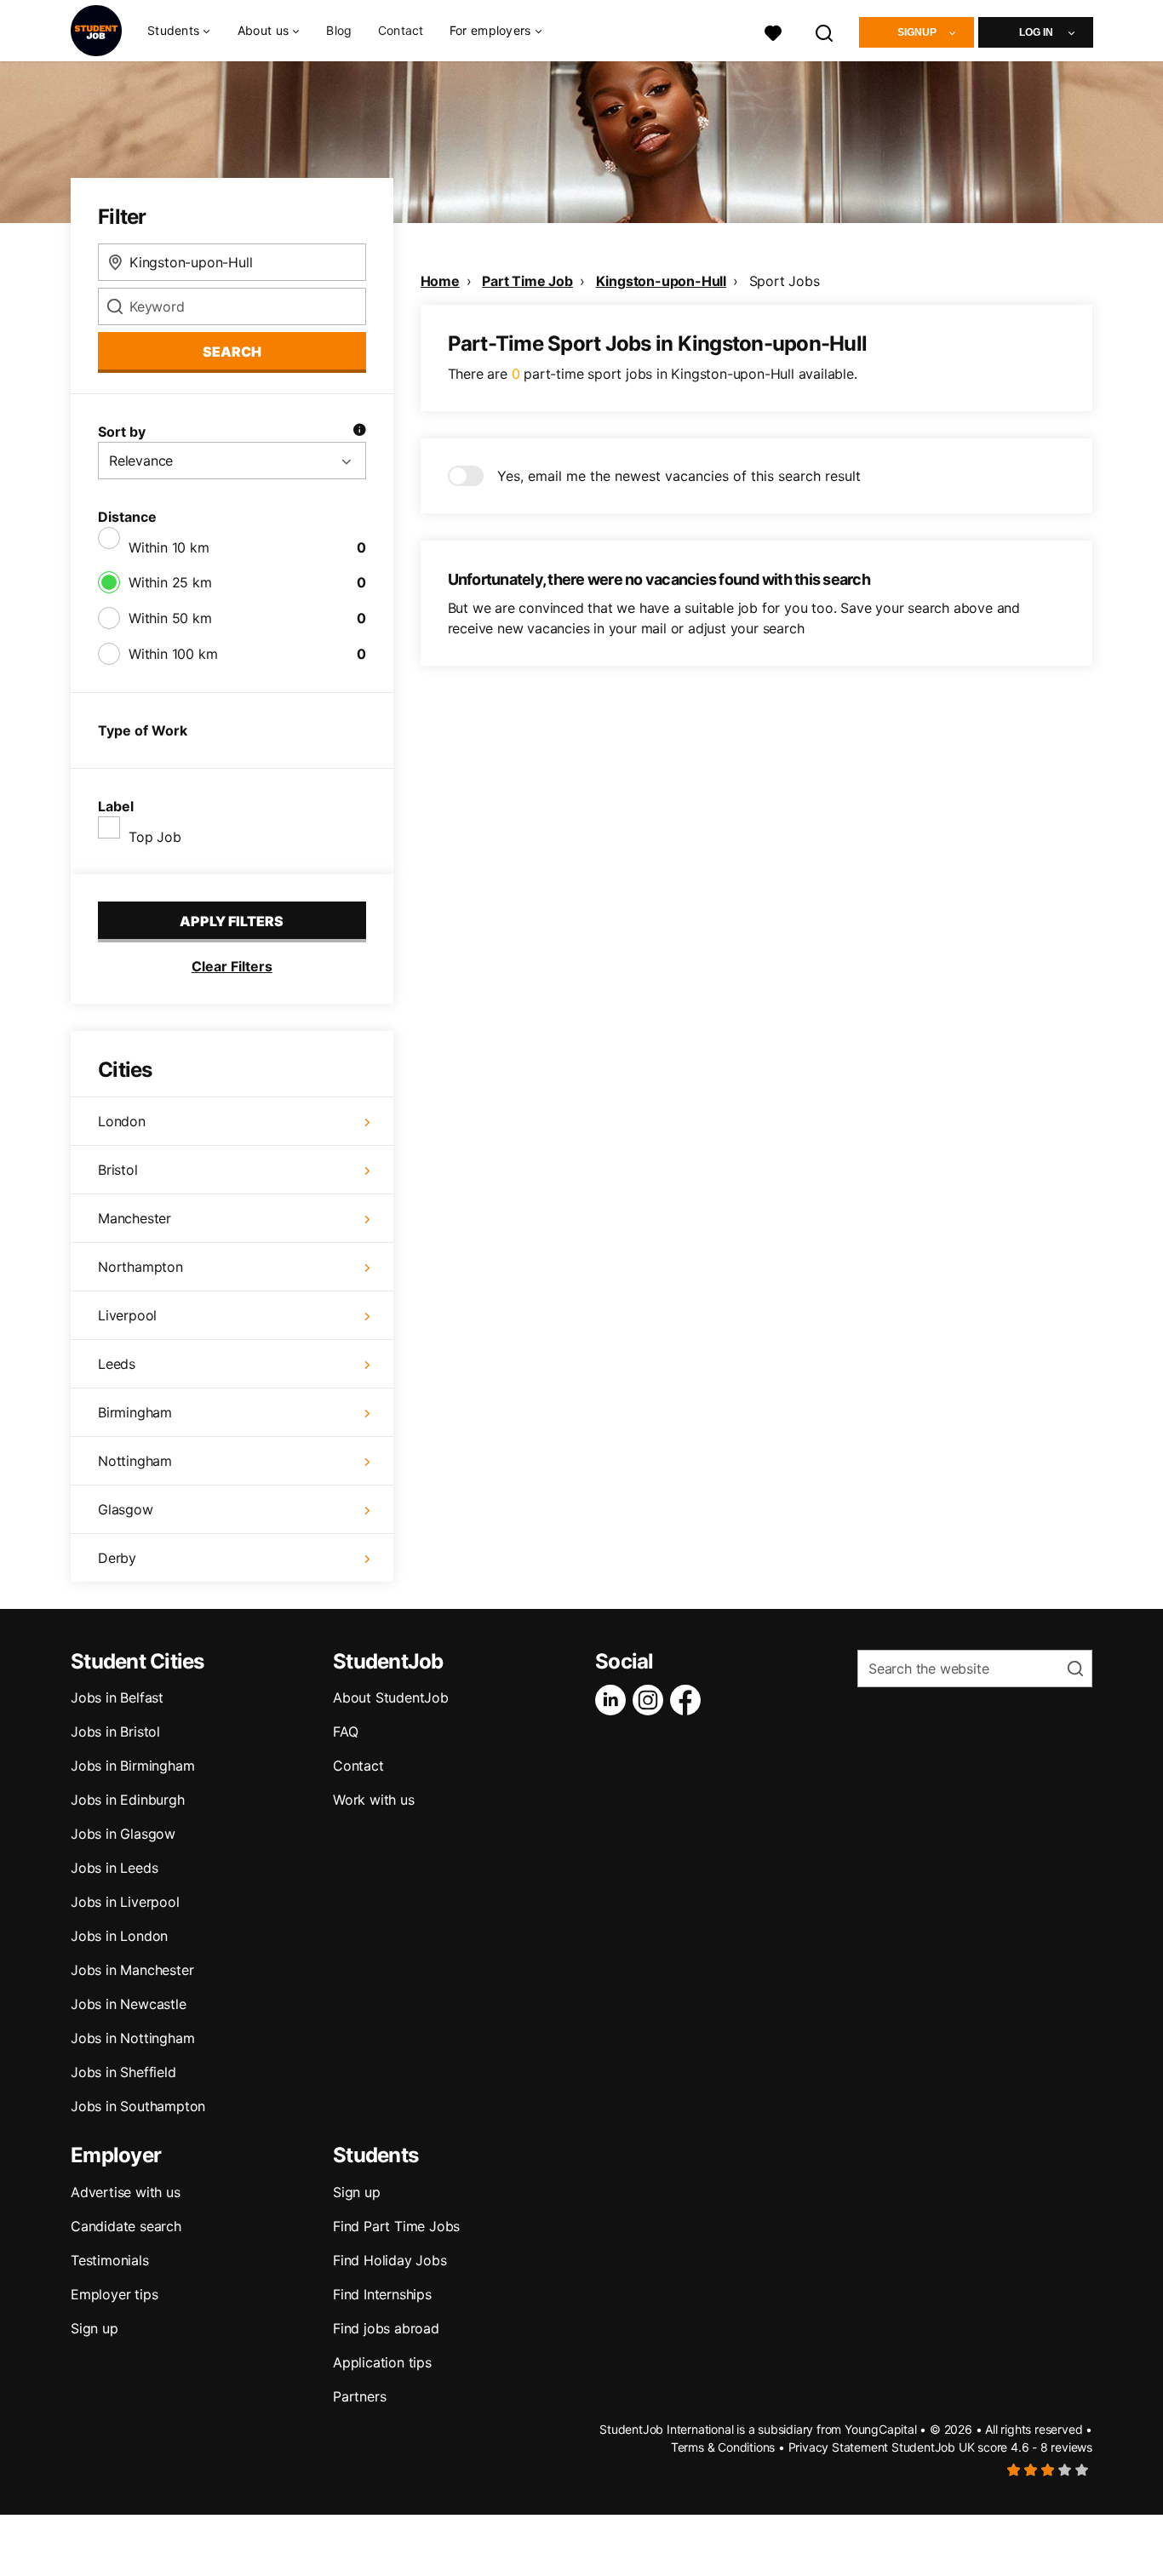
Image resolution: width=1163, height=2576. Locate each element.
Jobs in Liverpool (125, 1902)
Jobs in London (119, 1936)
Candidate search (126, 2226)
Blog (339, 30)
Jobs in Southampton (138, 2106)
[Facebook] (689, 1700)
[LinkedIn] (614, 1700)
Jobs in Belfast (117, 1697)
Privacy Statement (839, 2447)
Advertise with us (126, 2192)
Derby (117, 1558)
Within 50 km (170, 618)
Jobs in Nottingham (132, 2038)
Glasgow (126, 1509)
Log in (1036, 32)
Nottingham (135, 1461)
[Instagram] (651, 1700)
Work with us (374, 1800)
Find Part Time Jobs (396, 2226)
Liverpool (127, 1315)
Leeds (117, 1364)
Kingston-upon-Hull (661, 281)
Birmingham (135, 1412)
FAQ (345, 1732)
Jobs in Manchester (132, 1970)
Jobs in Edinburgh (128, 1800)
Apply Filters (232, 921)
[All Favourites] (773, 31)
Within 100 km (173, 654)
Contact (401, 30)
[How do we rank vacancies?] (359, 432)
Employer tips (114, 2294)
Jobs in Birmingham (132, 1766)
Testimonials (110, 2260)
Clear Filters (232, 966)
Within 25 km (170, 582)
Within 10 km (169, 547)
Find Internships (382, 2294)
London (122, 1121)
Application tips (382, 2362)
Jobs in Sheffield (123, 2072)
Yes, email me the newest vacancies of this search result (679, 476)
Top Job (155, 837)
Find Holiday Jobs (390, 2260)
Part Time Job (527, 281)
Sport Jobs (785, 281)
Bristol (118, 1170)
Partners (359, 2396)
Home (440, 281)
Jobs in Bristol (115, 1732)
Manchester (135, 1218)
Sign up (95, 2328)
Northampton (140, 1267)
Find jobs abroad (386, 2328)
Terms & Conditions (723, 2447)
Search (232, 352)
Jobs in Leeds (114, 1868)
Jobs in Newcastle (129, 2004)
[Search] (825, 31)
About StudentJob (391, 1697)
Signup (917, 32)
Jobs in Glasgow (123, 1834)
